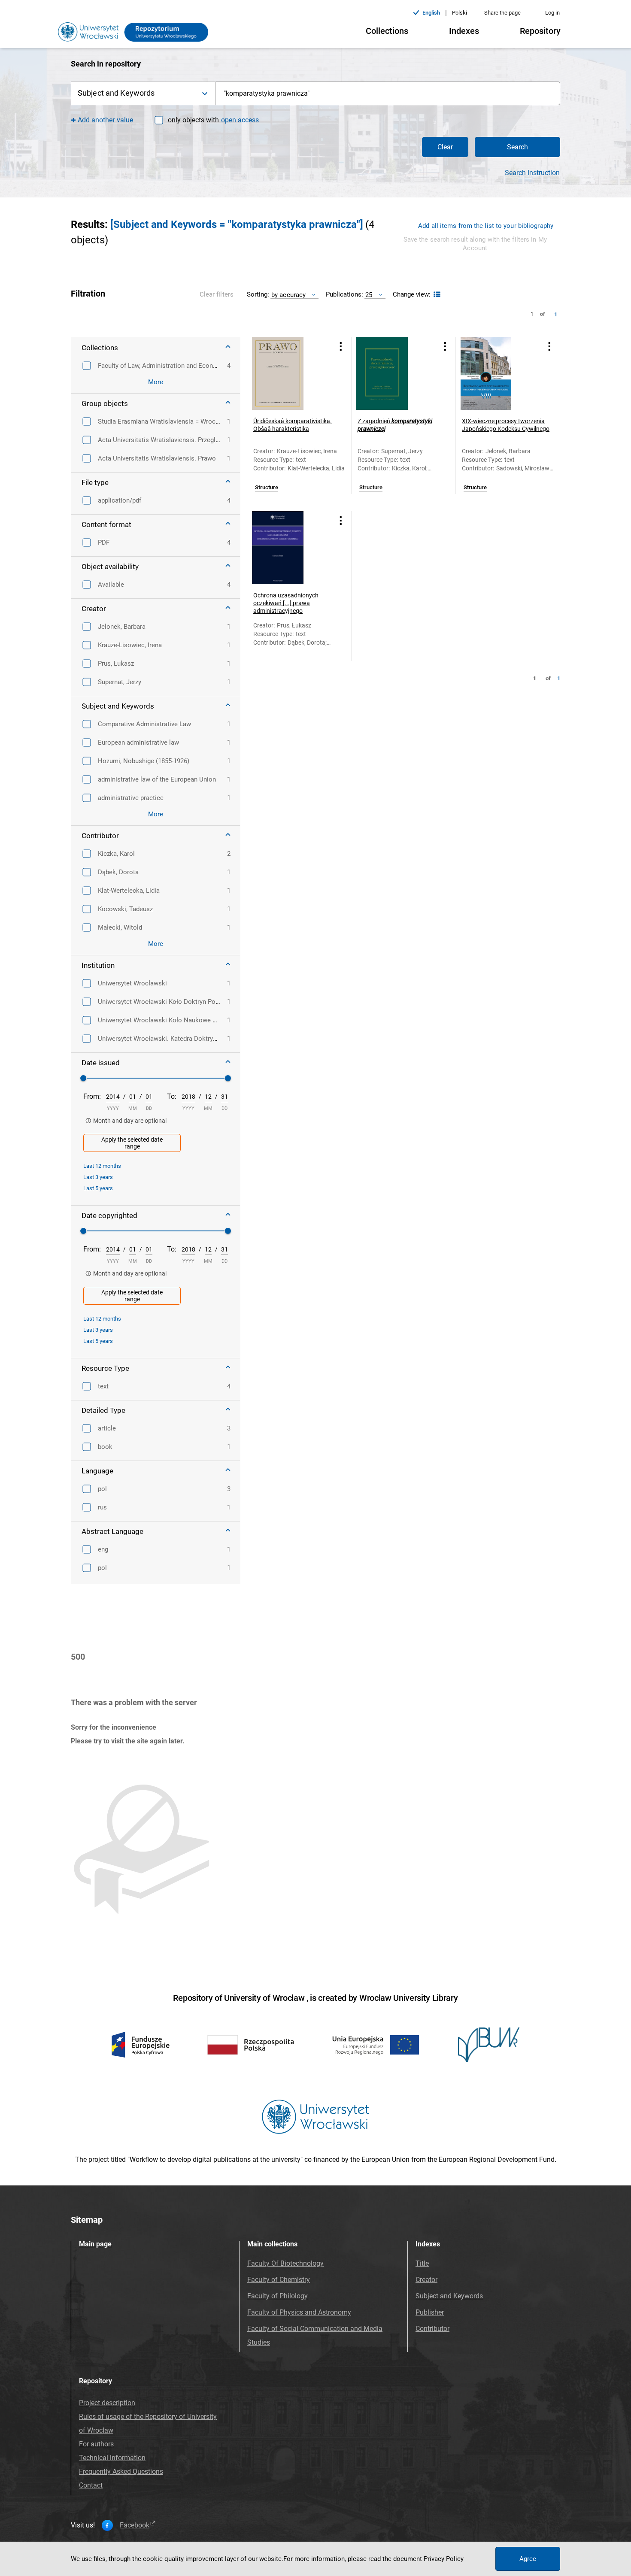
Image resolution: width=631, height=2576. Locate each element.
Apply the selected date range (132, 1143)
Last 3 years (98, 1177)
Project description (107, 2403)
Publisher (430, 2312)
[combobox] (388, 93)
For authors (96, 2444)
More (156, 382)
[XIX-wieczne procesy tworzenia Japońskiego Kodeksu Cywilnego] (497, 373)
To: (172, 1096)
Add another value (105, 120)
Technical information (112, 2458)
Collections (387, 31)
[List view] (436, 295)
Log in (552, 13)
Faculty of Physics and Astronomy (299, 2312)
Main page (95, 2244)
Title (422, 2263)
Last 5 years (98, 1188)
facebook (135, 2525)
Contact (91, 2485)
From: (92, 1096)
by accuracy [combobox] (288, 295)
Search (517, 147)
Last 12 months (102, 1166)
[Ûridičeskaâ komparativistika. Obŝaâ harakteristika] (288, 373)
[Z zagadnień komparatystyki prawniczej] (393, 373)
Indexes (464, 31)
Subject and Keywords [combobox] (116, 93)
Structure (267, 488)
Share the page (502, 13)
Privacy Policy (444, 2559)
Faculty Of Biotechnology (285, 2263)
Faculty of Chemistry (279, 2280)
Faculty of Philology (278, 2296)
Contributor (432, 2329)
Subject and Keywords (449, 2296)
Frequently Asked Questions (121, 2471)
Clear (445, 147)
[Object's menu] (341, 346)
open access (240, 120)
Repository (540, 31)
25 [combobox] (369, 295)
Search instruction (532, 173)
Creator (426, 2280)
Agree (528, 2559)
